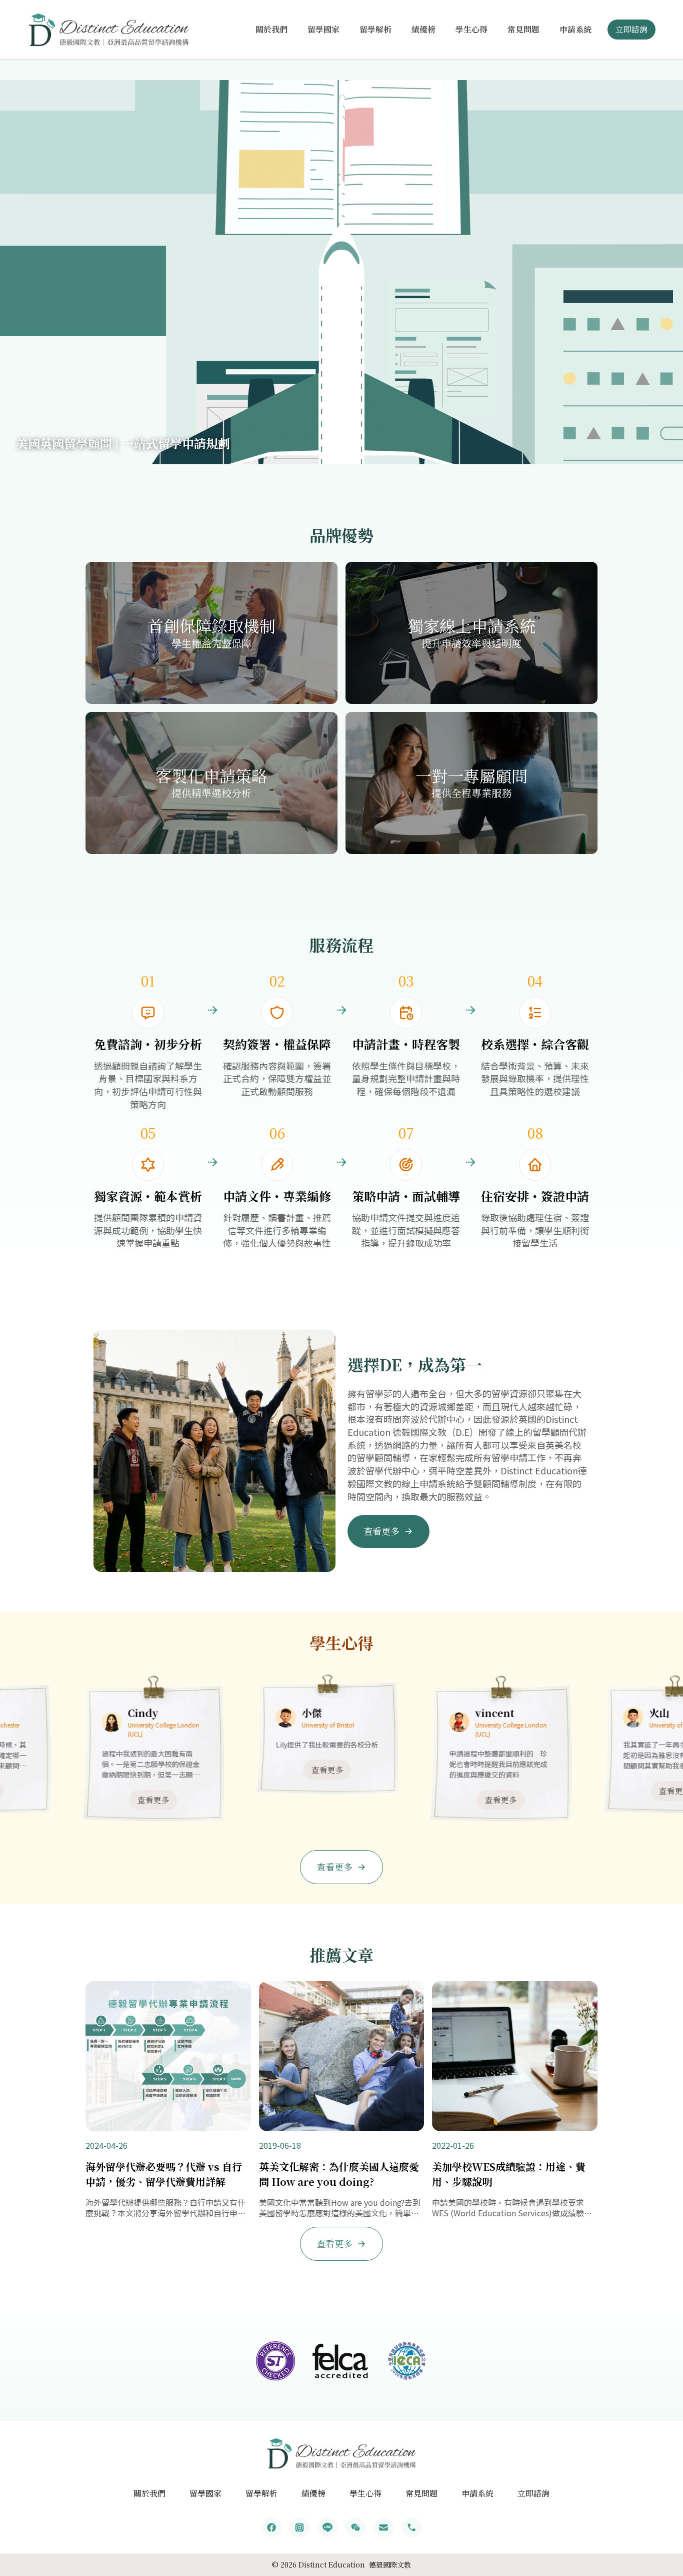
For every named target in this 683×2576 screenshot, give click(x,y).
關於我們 (271, 29)
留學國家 (323, 29)
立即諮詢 (631, 29)
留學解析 (375, 29)
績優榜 (423, 29)
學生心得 (471, 29)
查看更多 (81, 1800)
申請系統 (575, 29)
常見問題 (523, 29)
